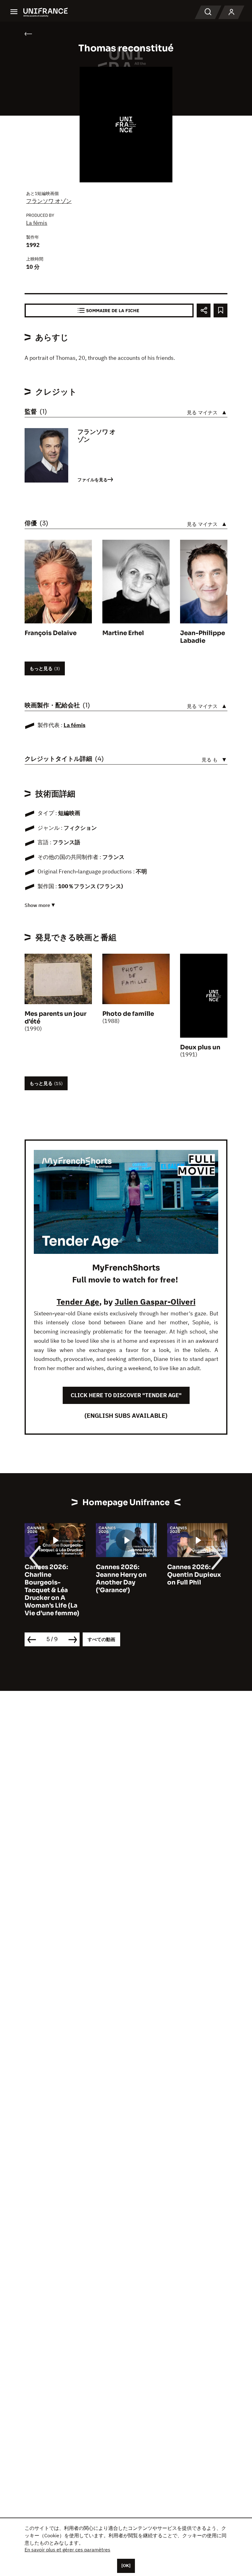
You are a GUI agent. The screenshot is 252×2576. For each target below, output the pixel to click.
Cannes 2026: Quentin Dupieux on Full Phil (194, 1575)
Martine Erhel (123, 633)
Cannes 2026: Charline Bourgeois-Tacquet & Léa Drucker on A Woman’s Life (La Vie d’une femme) (52, 1590)
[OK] (126, 2566)
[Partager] (204, 310)
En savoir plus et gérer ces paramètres (67, 2550)
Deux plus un (200, 1047)
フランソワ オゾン (49, 201)
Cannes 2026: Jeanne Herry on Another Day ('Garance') (121, 1579)
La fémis (37, 223)
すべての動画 (101, 1639)
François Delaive (51, 633)
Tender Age (78, 1302)
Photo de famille (128, 1014)
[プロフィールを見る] (231, 12)
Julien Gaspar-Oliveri (155, 1302)
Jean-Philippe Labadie (203, 637)
